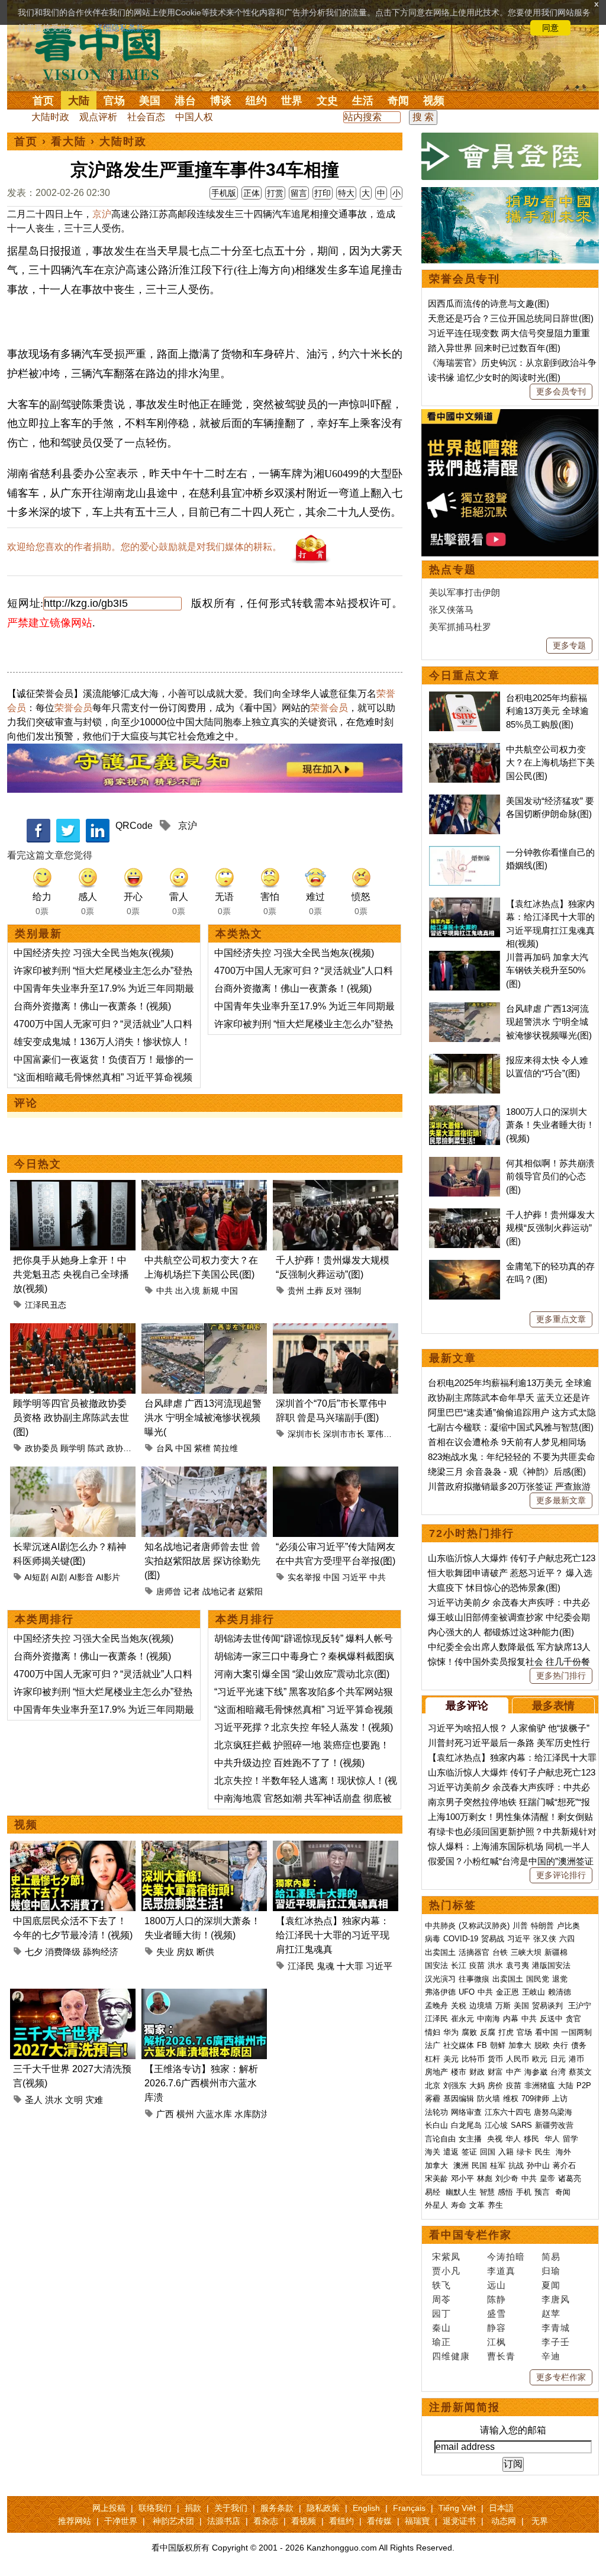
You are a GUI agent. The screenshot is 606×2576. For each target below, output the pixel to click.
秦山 (441, 2328)
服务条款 (277, 2508)
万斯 (503, 2006)
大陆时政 (50, 117)
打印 (323, 193)
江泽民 (301, 1966)
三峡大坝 (526, 1952)
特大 (346, 193)
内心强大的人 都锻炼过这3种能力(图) (501, 1632)
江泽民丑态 (46, 1305)
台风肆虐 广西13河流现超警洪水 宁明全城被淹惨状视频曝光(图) (549, 1022)
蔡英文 (580, 2072)
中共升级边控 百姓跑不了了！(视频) (289, 1763)
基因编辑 (459, 2099)
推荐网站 (75, 2521)
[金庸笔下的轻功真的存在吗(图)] (465, 1266)
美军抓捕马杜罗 (460, 627)
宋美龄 (436, 2178)
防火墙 (489, 2099)
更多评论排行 (561, 1875)
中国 (230, 1291)
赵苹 (551, 2313)
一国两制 (576, 2032)
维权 (511, 2099)
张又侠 (545, 1939)
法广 (433, 2045)
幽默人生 (461, 2192)
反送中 (551, 2019)
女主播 (471, 2139)
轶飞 (441, 2285)
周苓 (441, 2299)
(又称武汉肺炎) (484, 1926)
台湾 (558, 2072)
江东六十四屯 (508, 2112)
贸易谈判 (549, 2006)
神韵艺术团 (173, 2521)
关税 (459, 2006)
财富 (495, 2072)
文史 (327, 101)
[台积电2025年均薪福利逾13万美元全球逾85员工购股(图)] (465, 698)
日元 (558, 2059)
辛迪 (551, 2356)
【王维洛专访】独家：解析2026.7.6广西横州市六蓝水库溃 (201, 2083)
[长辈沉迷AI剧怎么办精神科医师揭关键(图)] (73, 1473)
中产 (514, 2072)
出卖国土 (440, 1952)
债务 (579, 2045)
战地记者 (219, 1591)
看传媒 (379, 2521)
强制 (353, 1291)
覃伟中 (379, 1434)
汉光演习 (440, 1979)
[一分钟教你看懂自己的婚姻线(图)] (465, 852)
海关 (433, 2152)
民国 (479, 2165)
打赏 (275, 193)
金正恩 (507, 1992)
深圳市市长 (344, 1434)
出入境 (188, 1291)
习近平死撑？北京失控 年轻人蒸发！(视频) (304, 1727)
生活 (363, 101)
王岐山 (534, 1992)
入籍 (506, 2152)
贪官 (573, 2019)
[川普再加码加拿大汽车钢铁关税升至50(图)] (465, 957)
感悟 (505, 2192)
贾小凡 (446, 2271)
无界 (540, 2521)
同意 (550, 28)
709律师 (535, 2099)
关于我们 (231, 2508)
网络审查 (466, 2112)
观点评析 (98, 117)
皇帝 (547, 2178)
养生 (495, 2205)
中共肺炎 (440, 1926)
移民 (531, 2139)
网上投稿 (109, 2508)
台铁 (500, 1952)
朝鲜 (498, 2045)
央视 (495, 2139)
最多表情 (553, 1706)
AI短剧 (36, 1577)
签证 (469, 2152)
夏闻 (551, 2285)
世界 (292, 101)
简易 (551, 2257)
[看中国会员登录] (510, 156)
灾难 (94, 2100)
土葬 (315, 1291)
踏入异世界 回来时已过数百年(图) (494, 348)
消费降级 (63, 1952)
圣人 (34, 2100)
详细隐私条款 (120, 28)
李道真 (501, 2271)
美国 (150, 101)
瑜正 (441, 2342)
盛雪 (497, 2313)
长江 (459, 1965)
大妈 (477, 2085)
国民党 (538, 1979)
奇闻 (398, 101)
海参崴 (536, 2072)
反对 (334, 1291)
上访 (560, 2099)
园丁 (441, 2313)
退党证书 (459, 2521)
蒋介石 (565, 2165)
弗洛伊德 (440, 1992)
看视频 (304, 2521)
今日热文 (38, 1164)
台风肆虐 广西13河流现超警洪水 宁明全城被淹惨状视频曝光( (203, 1418)
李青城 (556, 2328)
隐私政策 (323, 2508)
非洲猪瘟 (540, 2085)
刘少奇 (507, 2178)
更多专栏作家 (561, 2377)
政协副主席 (127, 1448)
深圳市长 (304, 1434)
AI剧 (59, 1577)
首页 (43, 101)
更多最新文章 (561, 1500)
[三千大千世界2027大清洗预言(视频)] (73, 1995)
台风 (165, 1448)
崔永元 (462, 2019)
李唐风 (556, 2299)
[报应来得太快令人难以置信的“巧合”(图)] (465, 1060)
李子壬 (556, 2342)
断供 (205, 1952)
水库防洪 (252, 2114)
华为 (451, 2032)
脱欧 (542, 2045)
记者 (192, 1591)
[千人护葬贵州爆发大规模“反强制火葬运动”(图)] (336, 1187)
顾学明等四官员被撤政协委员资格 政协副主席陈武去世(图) (71, 1418)
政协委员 (41, 1448)
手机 (524, 2192)
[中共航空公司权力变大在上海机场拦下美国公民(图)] (204, 1187)
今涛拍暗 (506, 2257)
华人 (513, 2139)
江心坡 (496, 2125)
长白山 (436, 2125)
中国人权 (194, 117)
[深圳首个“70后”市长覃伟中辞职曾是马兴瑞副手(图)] (336, 1330)
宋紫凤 (446, 2257)
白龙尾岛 (466, 2125)
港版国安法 (551, 1965)
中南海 (489, 2019)
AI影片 (108, 1577)
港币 (576, 2059)
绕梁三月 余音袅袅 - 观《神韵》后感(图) (507, 1472)
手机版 (224, 193)
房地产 (436, 2072)
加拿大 (520, 2045)
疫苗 (477, 1965)
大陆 (79, 101)
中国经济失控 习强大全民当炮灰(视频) (94, 953)
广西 (165, 2114)
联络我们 (155, 2508)
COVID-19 (461, 1939)
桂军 (498, 2165)
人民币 (518, 2059)
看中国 (105, 53)
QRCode (134, 826)
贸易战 (493, 1939)
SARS (521, 2125)
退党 (560, 1979)
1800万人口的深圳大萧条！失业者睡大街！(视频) (550, 1125)
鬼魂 (325, 1966)
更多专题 (569, 645)
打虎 (506, 2032)
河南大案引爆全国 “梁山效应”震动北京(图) (302, 1674)
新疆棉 (556, 1952)
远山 (497, 2285)
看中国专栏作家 (470, 2235)
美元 (451, 2059)
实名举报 (304, 1577)
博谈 (221, 101)
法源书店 (224, 2521)
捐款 (193, 2508)
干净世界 (121, 2521)
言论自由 (440, 2139)
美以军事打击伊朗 (465, 592)
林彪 (485, 2178)
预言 (543, 2192)
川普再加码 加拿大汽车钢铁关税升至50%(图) (547, 970)
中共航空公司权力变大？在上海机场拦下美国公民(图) (550, 763)
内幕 (511, 2019)
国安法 (436, 1965)
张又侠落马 (451, 610)
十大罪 (350, 1966)
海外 (565, 2152)
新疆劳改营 (554, 2125)
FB (482, 2045)
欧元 (540, 2059)
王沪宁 (580, 2006)
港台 (185, 101)
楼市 (459, 2072)
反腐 (488, 2032)
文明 (74, 2100)
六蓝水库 (214, 2114)
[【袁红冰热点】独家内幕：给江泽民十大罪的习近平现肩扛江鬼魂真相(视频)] (336, 1847)
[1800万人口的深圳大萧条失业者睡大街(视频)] (204, 1847)
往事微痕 (474, 1979)
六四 (567, 1939)
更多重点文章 (561, 1319)
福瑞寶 (417, 2521)
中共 (165, 1291)
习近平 (354, 1577)
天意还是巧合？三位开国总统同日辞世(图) (511, 318)
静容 (497, 2328)
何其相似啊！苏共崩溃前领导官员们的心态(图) (550, 1176)
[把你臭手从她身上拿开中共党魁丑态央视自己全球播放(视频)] (73, 1187)
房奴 (185, 1952)
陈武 (96, 1448)
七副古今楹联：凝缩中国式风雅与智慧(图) (511, 1427)
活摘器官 (474, 1952)
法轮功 (436, 2112)
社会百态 (146, 117)
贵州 (296, 1291)
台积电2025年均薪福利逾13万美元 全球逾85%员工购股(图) (547, 711)
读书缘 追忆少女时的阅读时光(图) (494, 377)
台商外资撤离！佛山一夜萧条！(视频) (92, 1006)
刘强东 (455, 2085)
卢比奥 (568, 1926)
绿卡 (524, 2152)
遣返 (451, 2152)
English (366, 2508)
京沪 (102, 214)
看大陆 (69, 141)
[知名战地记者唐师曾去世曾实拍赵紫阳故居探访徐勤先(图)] (204, 1473)
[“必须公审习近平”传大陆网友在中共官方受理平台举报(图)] (336, 1473)
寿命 (459, 2205)
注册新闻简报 (465, 2407)
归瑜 (551, 2271)
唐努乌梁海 (553, 2112)
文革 (477, 2205)
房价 (495, 2085)
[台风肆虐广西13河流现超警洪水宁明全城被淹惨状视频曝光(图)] (204, 1330)
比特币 (473, 2059)
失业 (165, 1952)
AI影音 (81, 1577)
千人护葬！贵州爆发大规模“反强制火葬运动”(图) (550, 1228)
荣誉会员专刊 (465, 279)
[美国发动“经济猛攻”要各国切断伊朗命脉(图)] (465, 801)
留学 (570, 2139)
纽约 (256, 101)
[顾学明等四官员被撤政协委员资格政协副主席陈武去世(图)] (73, 1330)
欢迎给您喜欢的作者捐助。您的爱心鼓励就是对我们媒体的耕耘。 (144, 547)
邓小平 (462, 2178)
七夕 (34, 1952)
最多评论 (467, 1706)
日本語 (501, 2508)
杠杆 (433, 2059)
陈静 (497, 2299)
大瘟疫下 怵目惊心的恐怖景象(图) (494, 1588)
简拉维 (225, 1448)
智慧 (487, 2192)
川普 (520, 1926)
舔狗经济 (101, 1952)
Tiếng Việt (457, 2508)
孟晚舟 (436, 2006)
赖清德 (560, 1992)
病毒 (433, 1939)
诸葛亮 (570, 2178)
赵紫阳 (250, 1591)
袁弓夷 (518, 1965)
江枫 (497, 2342)
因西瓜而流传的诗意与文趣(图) (489, 303)
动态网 (504, 2521)
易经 (434, 2192)
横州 (185, 2114)
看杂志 (266, 2521)
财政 (477, 2072)
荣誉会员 (73, 708)
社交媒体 (459, 2045)
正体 (252, 193)
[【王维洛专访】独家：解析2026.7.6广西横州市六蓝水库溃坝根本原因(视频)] (204, 1995)
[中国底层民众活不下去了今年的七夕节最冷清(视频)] (73, 1847)
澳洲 (461, 2165)
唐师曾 (169, 1591)
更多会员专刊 (561, 391)
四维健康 (451, 2356)
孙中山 (538, 2165)
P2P (584, 2085)
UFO (467, 1992)
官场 (114, 101)
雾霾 (433, 2099)
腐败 (469, 2032)
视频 (434, 101)
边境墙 (481, 2006)
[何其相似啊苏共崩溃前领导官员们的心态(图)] (465, 1163)
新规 (211, 1291)
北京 (433, 2085)
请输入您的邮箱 (513, 2430)
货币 (495, 2059)
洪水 (54, 2100)
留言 (299, 193)
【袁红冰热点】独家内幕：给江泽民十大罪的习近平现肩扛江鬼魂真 (333, 1935)
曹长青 (501, 2356)
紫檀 (202, 1448)
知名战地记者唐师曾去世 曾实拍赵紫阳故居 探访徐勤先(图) (202, 1561)
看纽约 (341, 2521)
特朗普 (542, 1926)
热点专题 (453, 570)
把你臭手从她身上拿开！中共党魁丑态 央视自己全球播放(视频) (71, 1274)
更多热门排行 (561, 1675)
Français (409, 2508)
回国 (488, 2152)
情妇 (433, 2032)
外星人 (436, 2205)
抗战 (516, 2165)
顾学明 (73, 1448)
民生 (544, 2152)
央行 (560, 2045)
